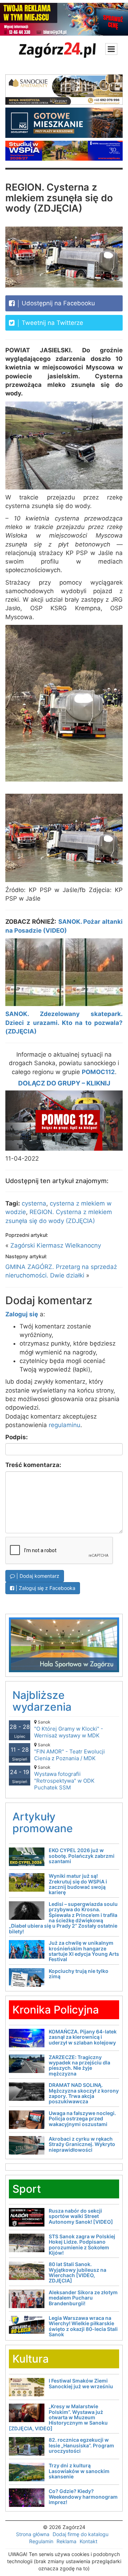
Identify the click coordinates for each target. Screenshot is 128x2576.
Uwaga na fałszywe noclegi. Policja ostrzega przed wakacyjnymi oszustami (82, 2119)
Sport (27, 2189)
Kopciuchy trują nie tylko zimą (79, 1974)
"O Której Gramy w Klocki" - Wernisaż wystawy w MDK (69, 1729)
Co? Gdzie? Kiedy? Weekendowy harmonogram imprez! (83, 2497)
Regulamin (41, 2541)
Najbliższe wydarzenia (42, 1701)
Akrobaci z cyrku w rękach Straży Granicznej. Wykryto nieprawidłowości (82, 2144)
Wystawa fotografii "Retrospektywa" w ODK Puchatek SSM (64, 1778)
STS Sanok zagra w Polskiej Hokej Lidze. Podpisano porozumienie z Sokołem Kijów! (82, 2245)
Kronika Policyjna (56, 2010)
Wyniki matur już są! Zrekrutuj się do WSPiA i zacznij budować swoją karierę (78, 1884)
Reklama (66, 2541)
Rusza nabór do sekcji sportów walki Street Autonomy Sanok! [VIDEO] (81, 2216)
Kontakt (89, 2541)
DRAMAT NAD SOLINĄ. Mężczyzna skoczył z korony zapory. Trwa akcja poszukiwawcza (84, 2093)
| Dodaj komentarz (37, 1576)
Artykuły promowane (43, 1822)
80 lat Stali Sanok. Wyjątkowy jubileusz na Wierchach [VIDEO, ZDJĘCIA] (78, 2272)
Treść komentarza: (33, 1465)
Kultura (31, 2359)
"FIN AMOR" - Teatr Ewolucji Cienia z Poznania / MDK (70, 1752)
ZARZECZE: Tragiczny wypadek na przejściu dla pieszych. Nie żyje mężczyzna (79, 2065)
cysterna (34, 1203)
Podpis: (17, 1437)
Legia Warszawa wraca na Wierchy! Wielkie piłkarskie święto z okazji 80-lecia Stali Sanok (83, 2326)
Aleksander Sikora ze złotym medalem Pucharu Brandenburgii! (83, 2298)
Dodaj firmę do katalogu (81, 2534)
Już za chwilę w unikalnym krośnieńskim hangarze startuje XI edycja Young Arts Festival (84, 1951)
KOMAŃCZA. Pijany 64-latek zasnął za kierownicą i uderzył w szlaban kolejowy (83, 2037)
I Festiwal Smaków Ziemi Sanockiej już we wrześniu (81, 2383)
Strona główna (33, 2534)
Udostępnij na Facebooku (57, 303)
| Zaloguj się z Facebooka (45, 1588)
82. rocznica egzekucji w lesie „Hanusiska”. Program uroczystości (81, 2445)
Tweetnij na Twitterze (52, 323)
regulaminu (65, 1425)
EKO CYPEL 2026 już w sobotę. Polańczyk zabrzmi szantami (82, 1856)
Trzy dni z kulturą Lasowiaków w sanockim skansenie (79, 2471)
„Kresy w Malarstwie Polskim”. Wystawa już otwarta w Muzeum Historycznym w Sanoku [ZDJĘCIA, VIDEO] (58, 2417)
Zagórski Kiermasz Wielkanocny (56, 1245)
